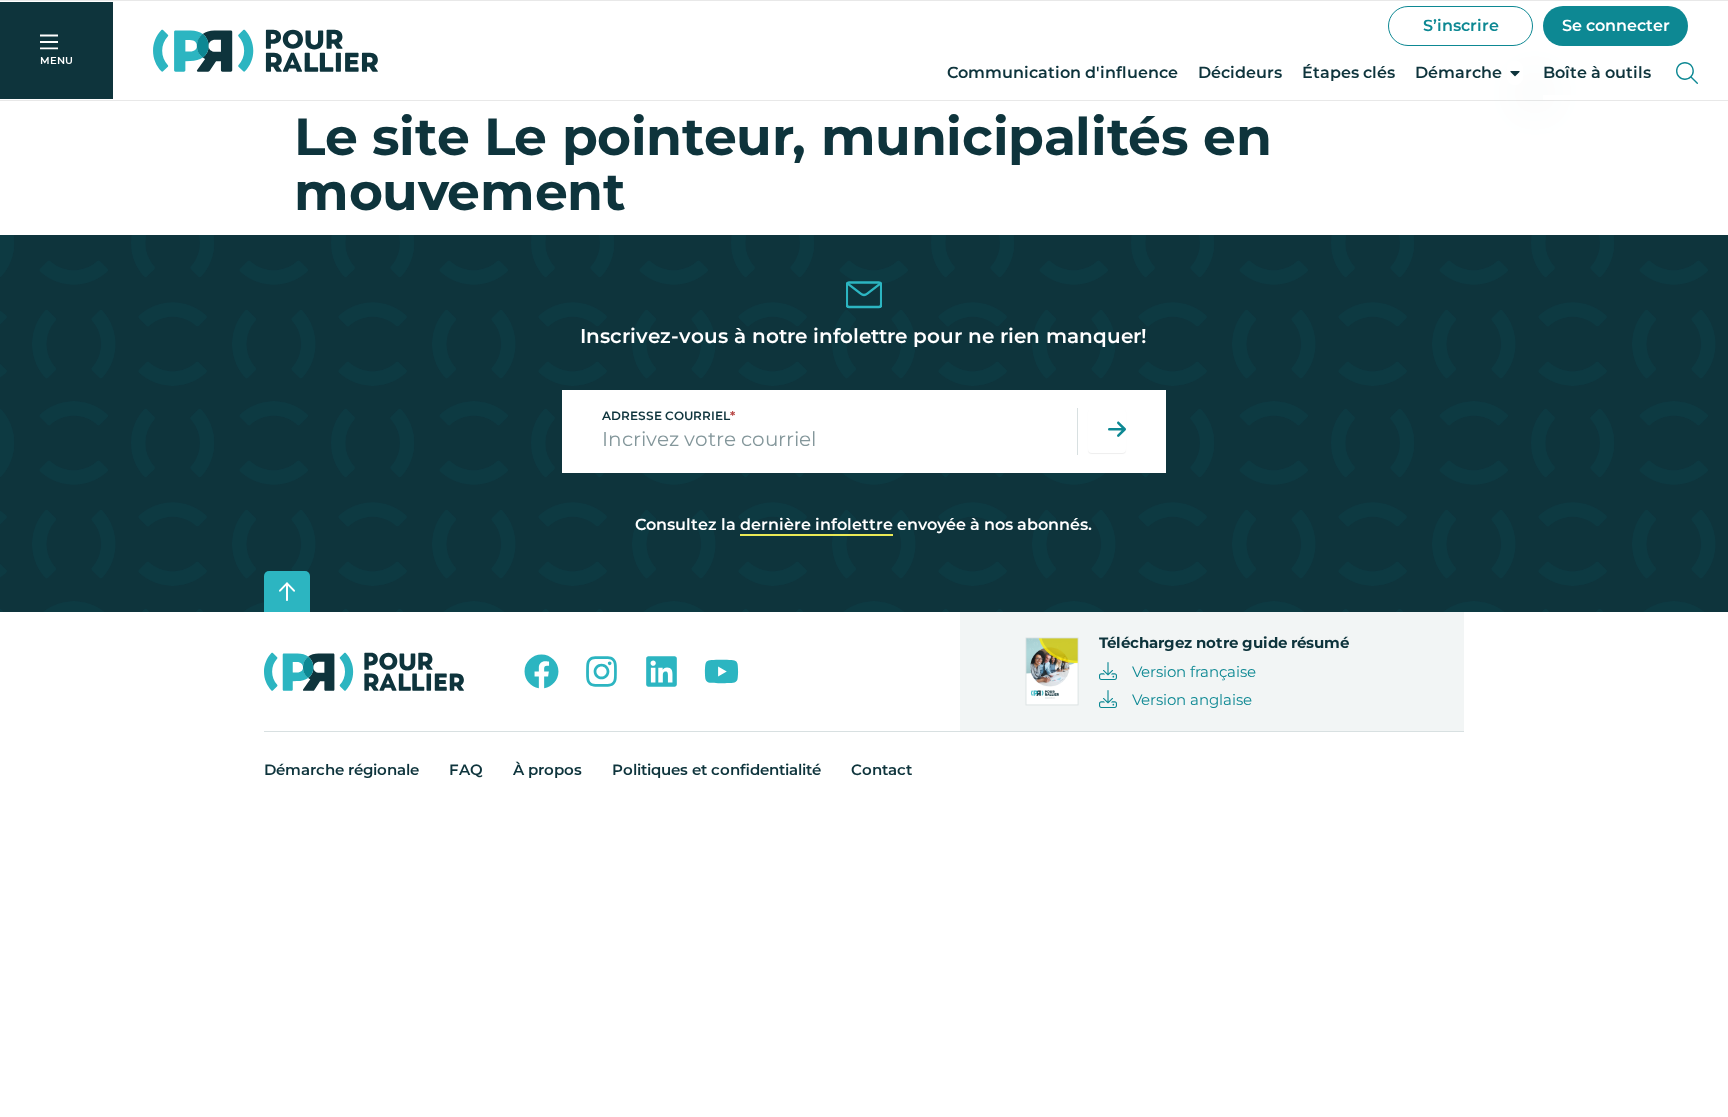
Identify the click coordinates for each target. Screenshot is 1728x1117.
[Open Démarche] (1515, 73)
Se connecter (1616, 25)
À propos (547, 769)
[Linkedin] (661, 671)
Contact (881, 769)
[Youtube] (721, 671)
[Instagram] (601, 671)
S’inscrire (1461, 25)
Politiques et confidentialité (716, 769)
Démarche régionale (341, 769)
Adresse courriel (668, 415)
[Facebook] (541, 671)
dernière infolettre (816, 524)
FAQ (466, 769)
